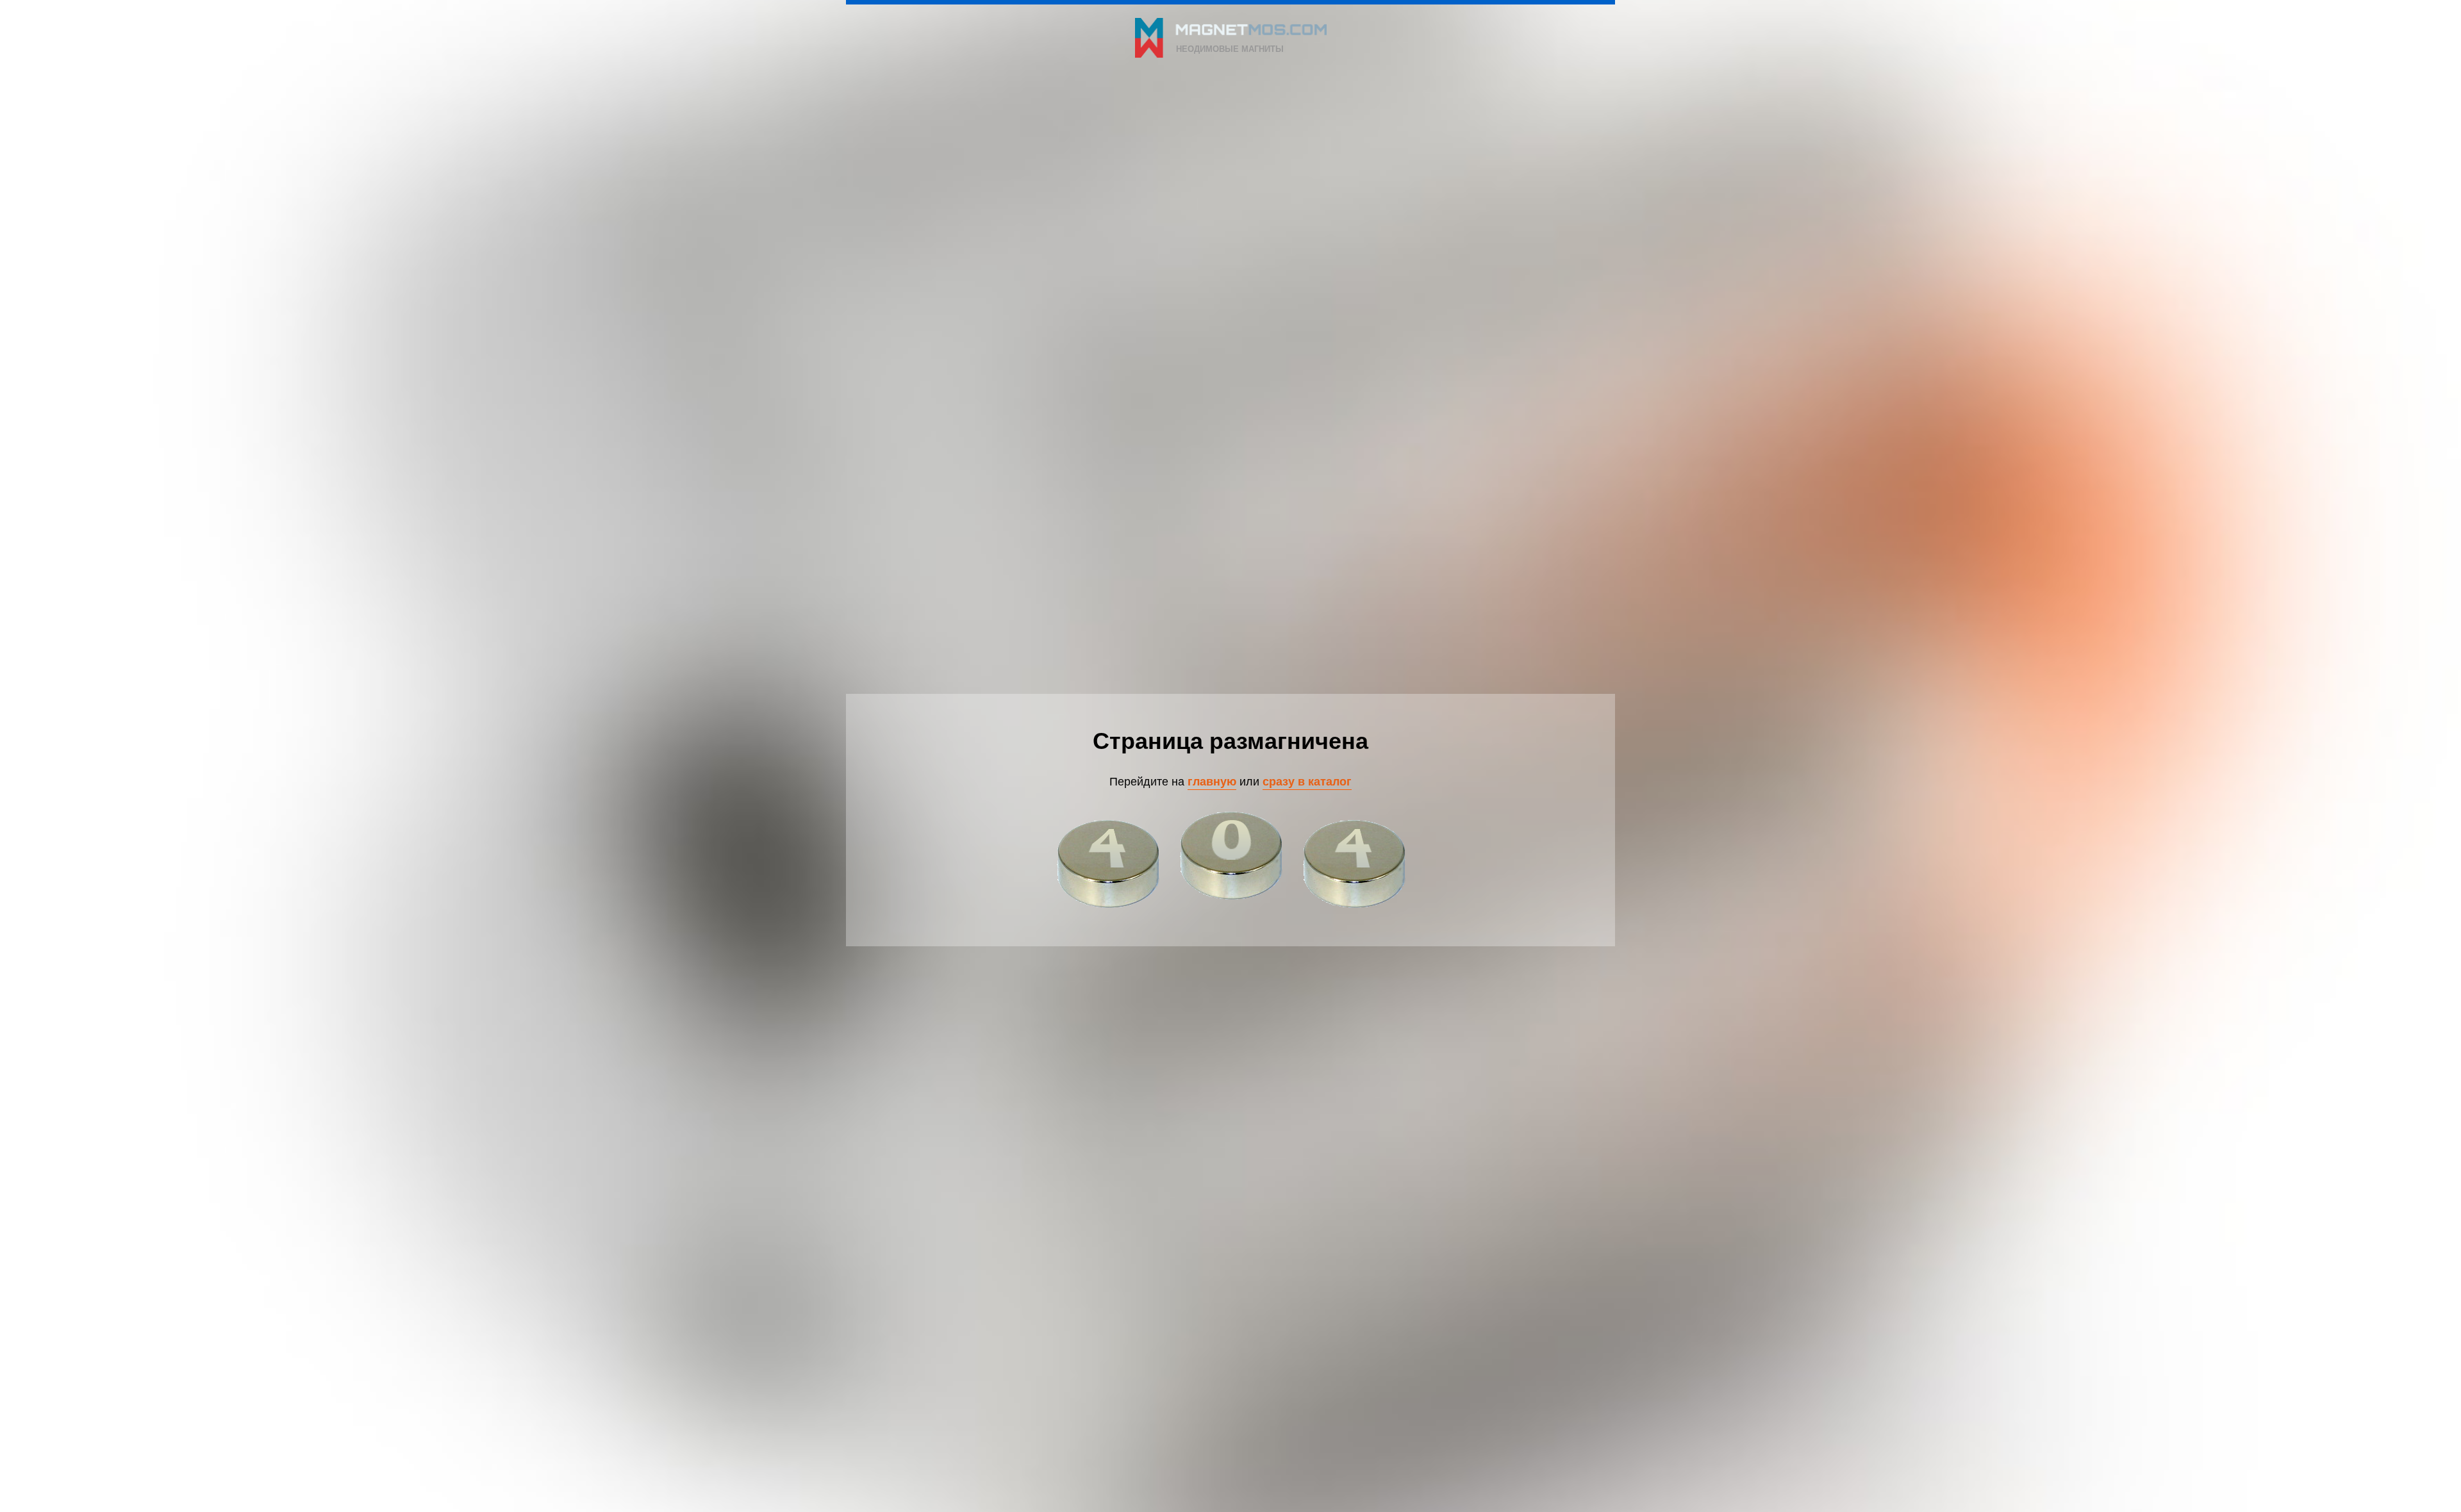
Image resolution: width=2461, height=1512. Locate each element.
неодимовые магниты (1230, 48)
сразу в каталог (1307, 781)
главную (1212, 781)
